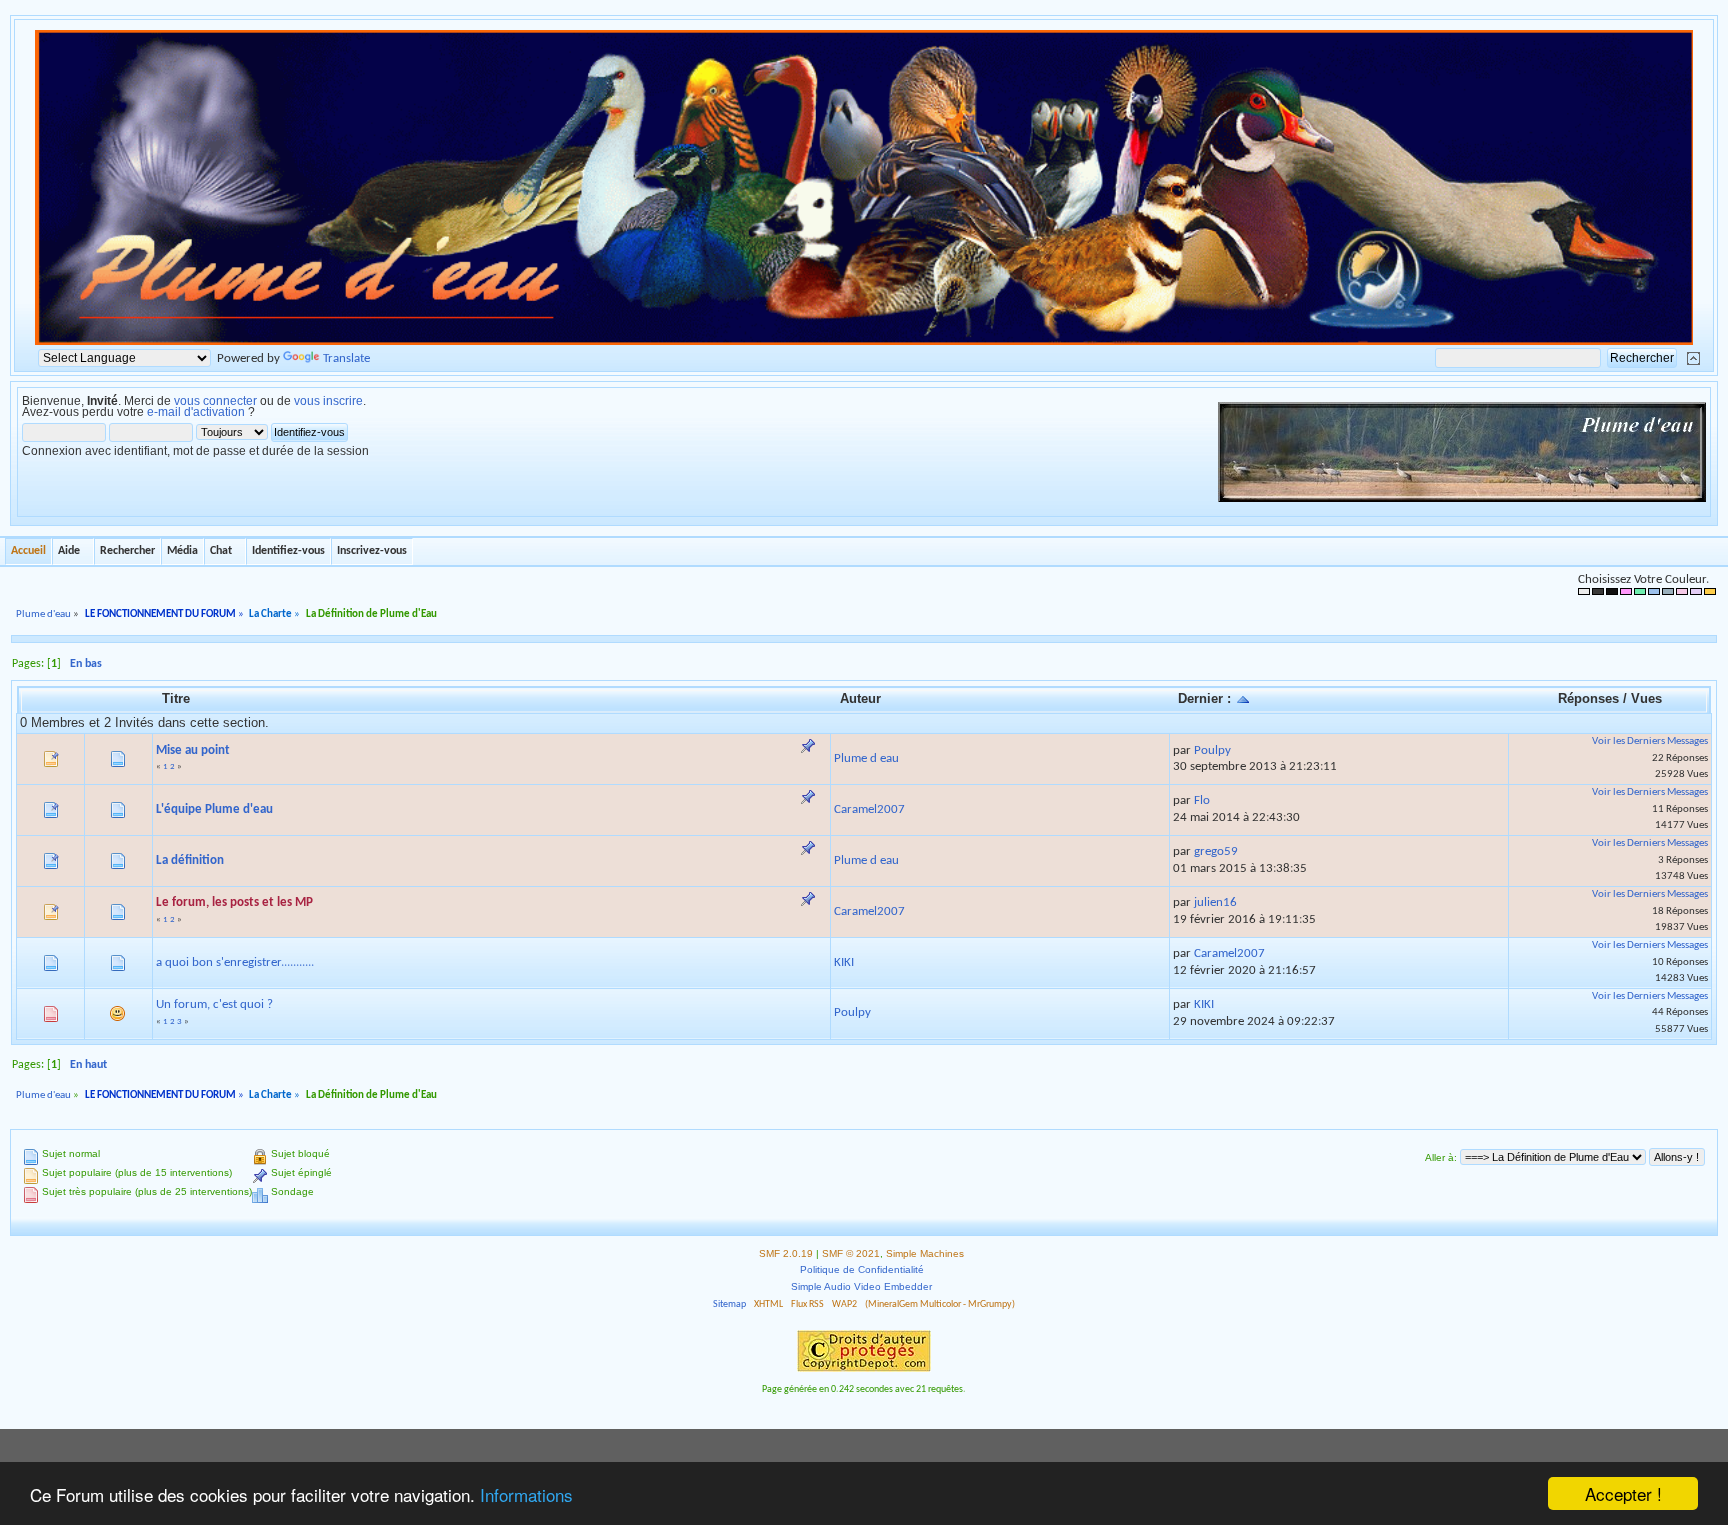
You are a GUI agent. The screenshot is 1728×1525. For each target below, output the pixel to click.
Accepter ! (1623, 1493)
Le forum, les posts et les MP (234, 902)
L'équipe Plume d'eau (214, 809)
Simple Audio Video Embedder (861, 1286)
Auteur (860, 698)
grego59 (1216, 851)
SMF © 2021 (851, 1253)
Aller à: (1441, 1157)
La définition (190, 860)
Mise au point (193, 750)
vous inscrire (328, 401)
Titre (176, 698)
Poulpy (1212, 750)
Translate (346, 358)
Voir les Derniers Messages (1650, 741)
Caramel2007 (869, 809)
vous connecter (215, 401)
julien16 (1215, 902)
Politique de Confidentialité (862, 1269)
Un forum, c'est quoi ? (214, 1004)
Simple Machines (925, 1253)
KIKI (844, 962)
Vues (1646, 698)
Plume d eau (866, 758)
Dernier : (1206, 698)
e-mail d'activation (196, 412)
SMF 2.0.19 (786, 1253)
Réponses (1588, 698)
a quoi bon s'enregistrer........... (235, 962)
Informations (526, 1494)
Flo (1202, 800)
